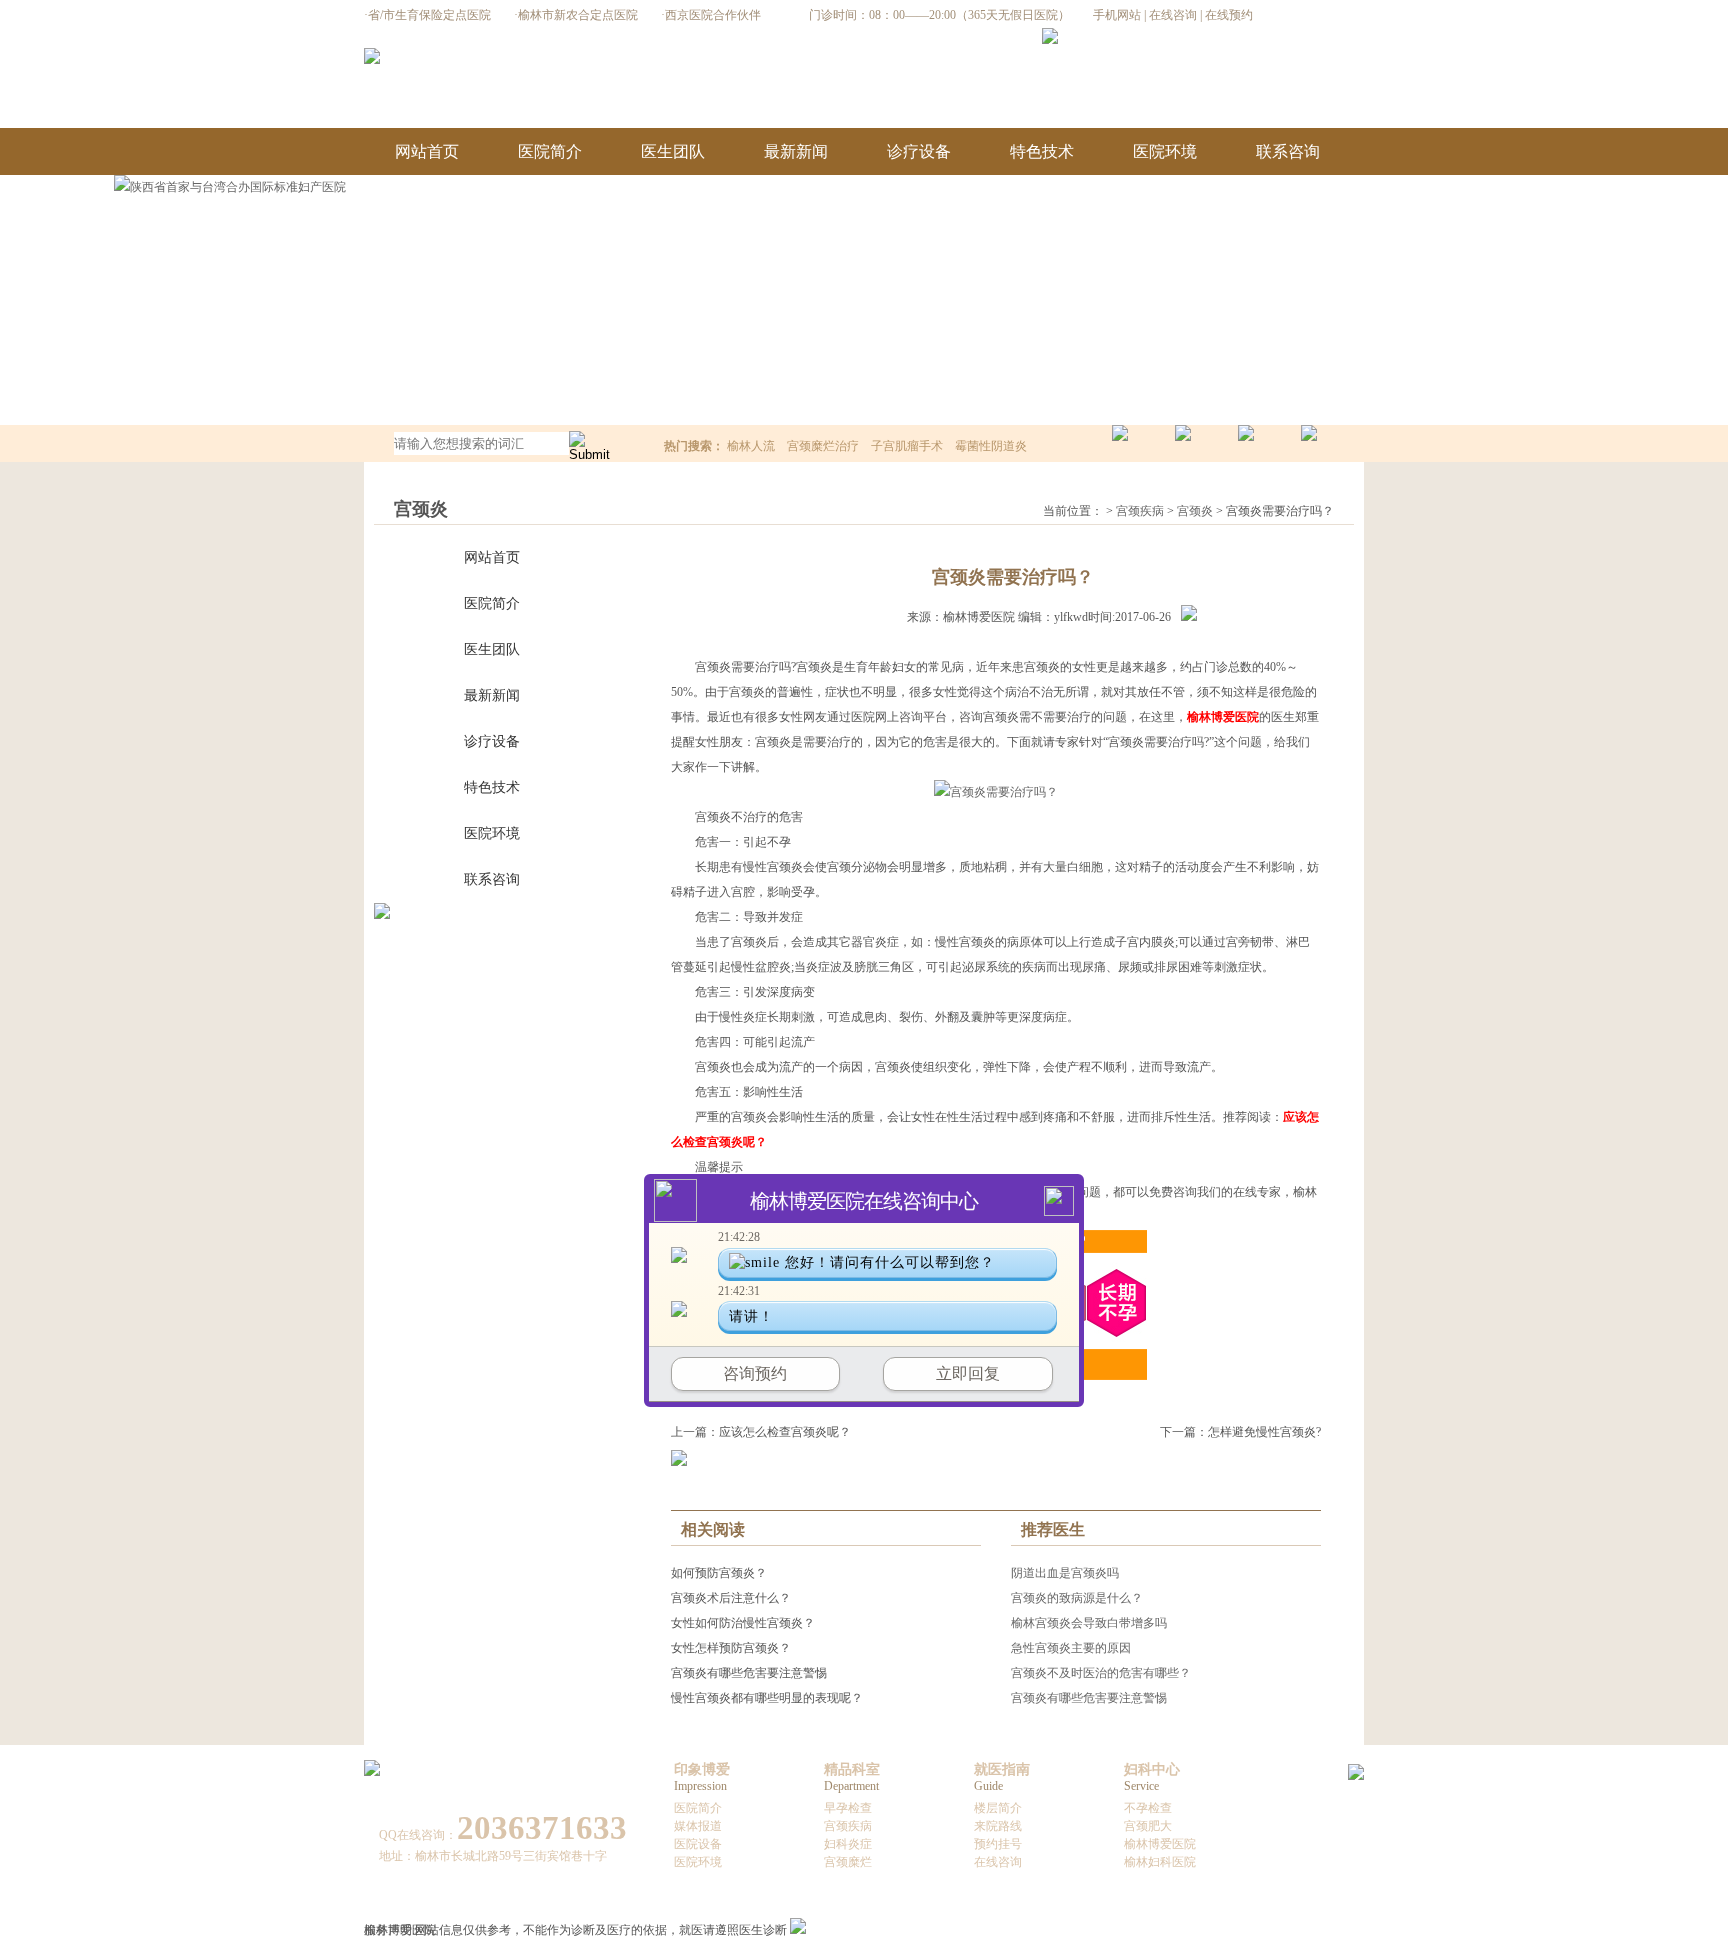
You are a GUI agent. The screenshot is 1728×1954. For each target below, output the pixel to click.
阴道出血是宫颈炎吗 (1065, 1573)
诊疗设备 (919, 151)
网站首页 (427, 151)
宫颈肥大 (1148, 1826)
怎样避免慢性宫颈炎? (1264, 1432)
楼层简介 (998, 1808)
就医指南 (1002, 1769)
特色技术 (1042, 151)
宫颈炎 (1195, 511)
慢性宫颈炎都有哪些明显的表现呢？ (767, 1698)
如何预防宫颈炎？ (719, 1573)
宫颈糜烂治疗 (823, 446)
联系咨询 (1288, 151)
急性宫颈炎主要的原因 (1071, 1648)
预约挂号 (998, 1844)
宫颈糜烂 (848, 1862)
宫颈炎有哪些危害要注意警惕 (749, 1673)
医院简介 (550, 151)
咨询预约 (755, 1373)
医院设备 (698, 1844)
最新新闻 (796, 151)
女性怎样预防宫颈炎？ (731, 1648)
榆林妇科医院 (1160, 1862)
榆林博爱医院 (1160, 1844)
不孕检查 (1148, 1808)
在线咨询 (1173, 15)
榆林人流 (751, 446)
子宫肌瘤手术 (907, 446)
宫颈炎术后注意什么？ (731, 1598)
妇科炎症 (848, 1844)
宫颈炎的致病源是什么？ (1077, 1598)
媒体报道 (698, 1826)
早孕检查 (848, 1808)
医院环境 (1165, 151)
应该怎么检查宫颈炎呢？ (785, 1432)
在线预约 (1229, 15)
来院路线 (998, 1826)
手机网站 (1117, 15)
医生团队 (673, 151)
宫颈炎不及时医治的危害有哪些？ (1101, 1673)
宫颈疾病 (1140, 511)
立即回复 (968, 1373)
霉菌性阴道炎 (991, 446)
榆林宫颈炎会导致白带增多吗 (1089, 1623)
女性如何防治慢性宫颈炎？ (743, 1623)
